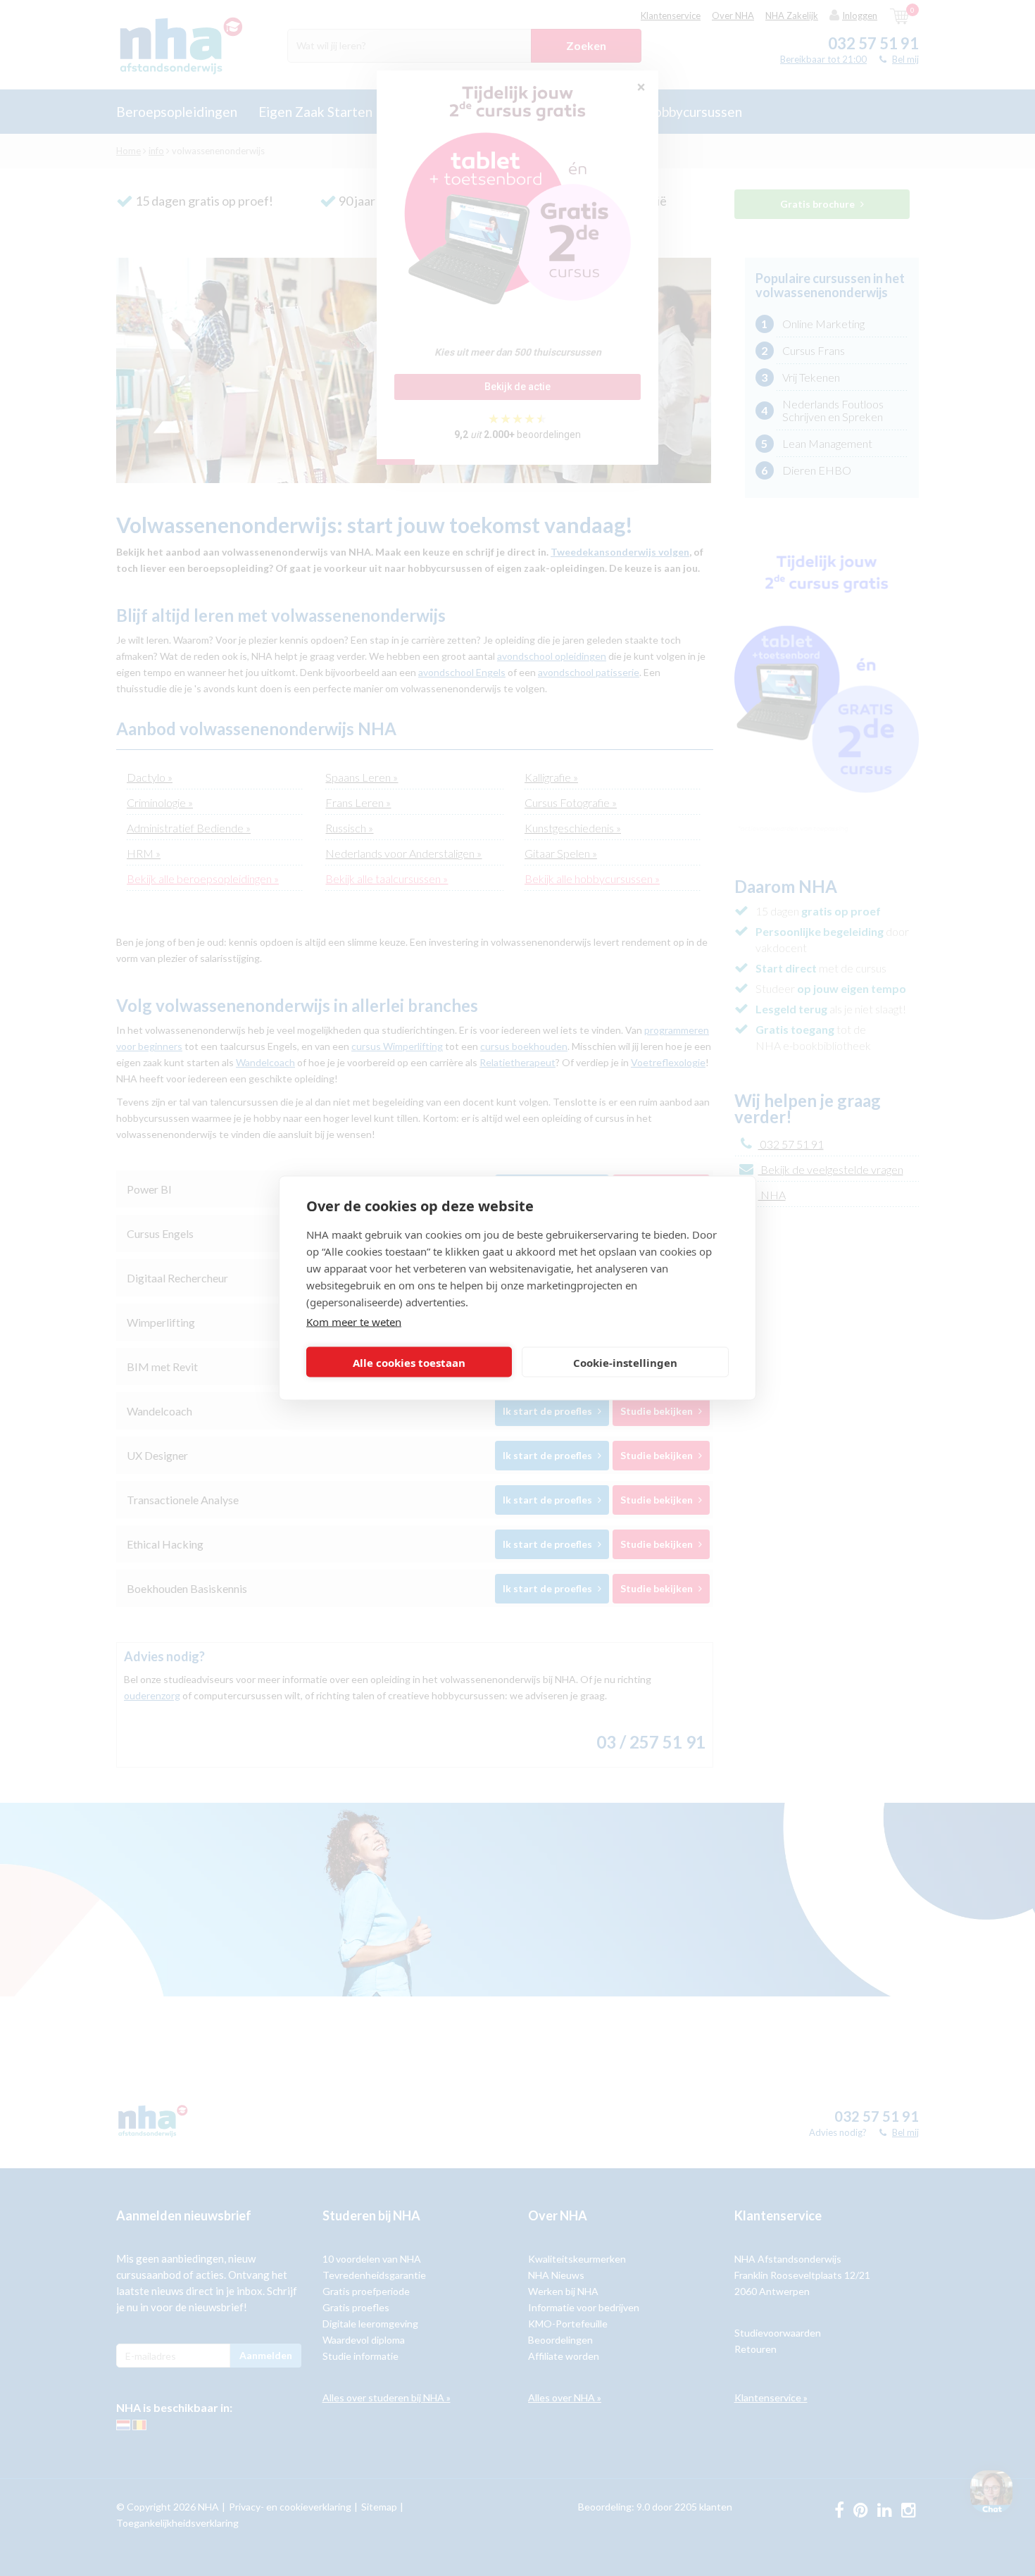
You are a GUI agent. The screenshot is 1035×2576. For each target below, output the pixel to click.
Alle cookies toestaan (409, 1362)
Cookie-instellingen (625, 1362)
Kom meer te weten (354, 1322)
